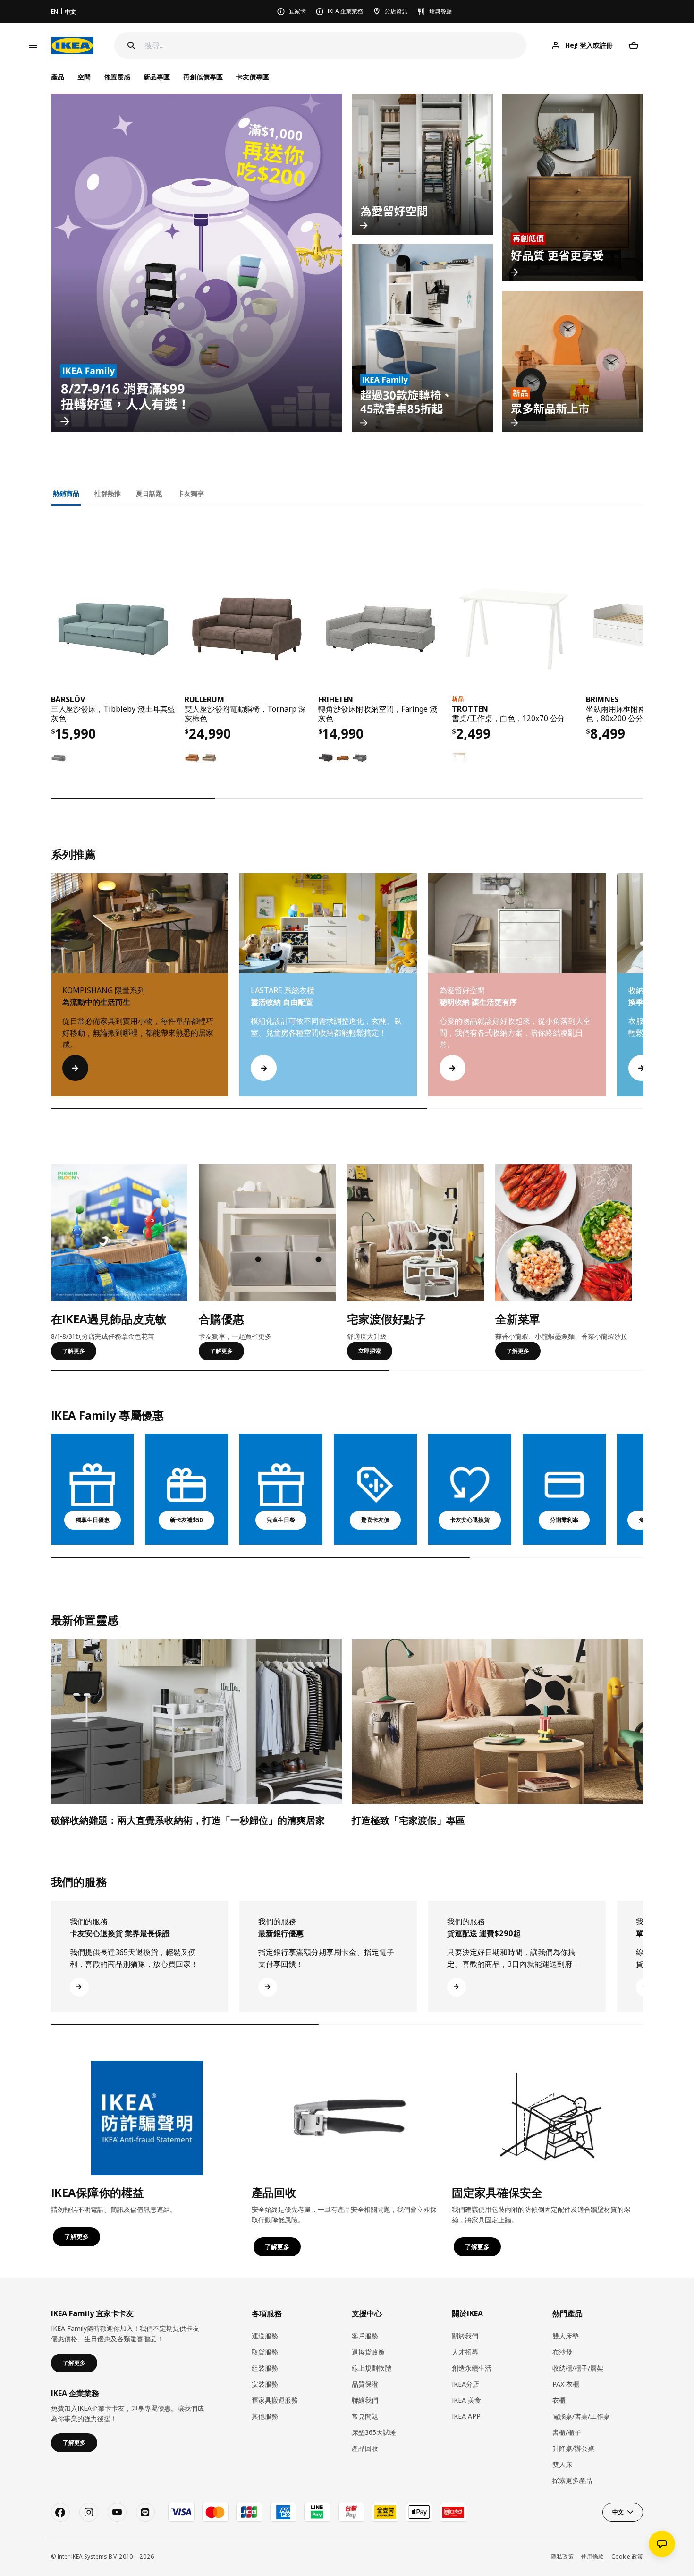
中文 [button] (618, 2512)
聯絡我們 (365, 2400)
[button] (643, 994)
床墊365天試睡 (374, 2432)
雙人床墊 (566, 2336)
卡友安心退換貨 (470, 1520)
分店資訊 (396, 11)
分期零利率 (564, 1520)
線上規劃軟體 (372, 2368)
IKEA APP (466, 2416)
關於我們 (465, 2336)
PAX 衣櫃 (566, 2384)
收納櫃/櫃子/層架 (578, 2368)
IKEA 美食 (466, 2400)
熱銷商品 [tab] (66, 493)
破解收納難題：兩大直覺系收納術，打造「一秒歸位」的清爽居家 (188, 1820)
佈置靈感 (117, 77)
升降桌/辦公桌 (573, 2448)
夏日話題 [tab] (149, 493)
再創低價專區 (203, 77)
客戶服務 (365, 2336)
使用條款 (592, 2556)
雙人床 (562, 2464)
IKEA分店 (465, 2384)
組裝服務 (265, 2368)
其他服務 (265, 2416)
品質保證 (365, 2384)
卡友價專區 (253, 77)
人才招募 (465, 2352)
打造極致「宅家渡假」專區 (408, 1820)
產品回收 (365, 2448)
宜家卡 (297, 11)
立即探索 (370, 1351)
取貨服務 (265, 2352)
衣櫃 (559, 2400)
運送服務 (265, 2336)
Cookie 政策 (627, 2556)
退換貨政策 (368, 2352)
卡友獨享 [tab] (191, 493)
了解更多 (74, 1351)
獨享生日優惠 (93, 1520)
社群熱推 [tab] (108, 493)
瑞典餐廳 (440, 11)
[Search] (131, 45)
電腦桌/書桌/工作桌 (581, 2416)
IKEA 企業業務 (345, 11)
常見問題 (365, 2416)
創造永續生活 (472, 2368)
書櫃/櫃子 (567, 2432)
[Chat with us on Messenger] (662, 2544)
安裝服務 (265, 2384)
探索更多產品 (572, 2480)
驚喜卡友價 (375, 1520)
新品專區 (157, 77)
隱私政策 (562, 2556)
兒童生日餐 (281, 1520)
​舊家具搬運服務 (275, 2400)
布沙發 (562, 2352)
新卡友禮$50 (186, 1520)
